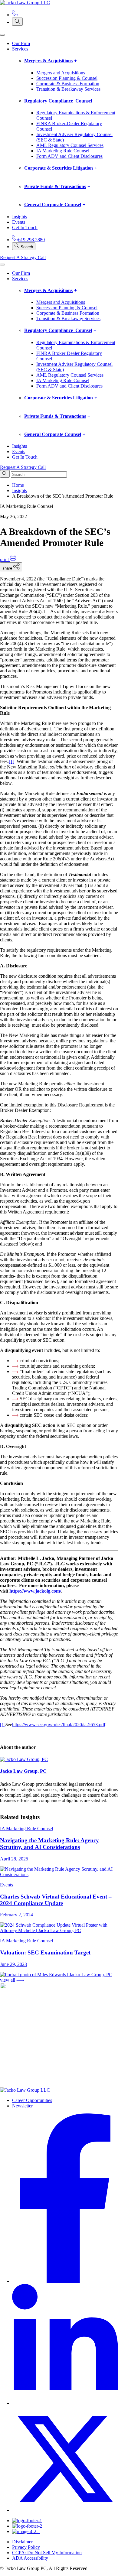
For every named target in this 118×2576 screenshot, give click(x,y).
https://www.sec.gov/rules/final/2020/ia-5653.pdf (59, 1725)
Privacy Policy (26, 2547)
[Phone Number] (15, 15)
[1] (11, 761)
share (8, 568)
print (5, 559)
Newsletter (22, 2106)
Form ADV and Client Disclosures (69, 156)
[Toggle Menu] (2, 35)
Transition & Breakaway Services (68, 89)
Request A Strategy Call (23, 257)
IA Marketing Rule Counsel (63, 151)
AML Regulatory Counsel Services (70, 145)
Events (19, 222)
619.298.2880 (31, 240)
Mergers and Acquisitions (61, 73)
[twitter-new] (65, 2510)
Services (20, 49)
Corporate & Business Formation (68, 84)
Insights (20, 217)
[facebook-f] (65, 2281)
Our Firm (21, 43)
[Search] (17, 22)
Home (18, 485)
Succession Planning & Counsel (67, 78)
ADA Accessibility (30, 2558)
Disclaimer (22, 2542)
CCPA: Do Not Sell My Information (47, 2553)
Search (26, 247)
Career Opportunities (32, 2100)
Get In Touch (25, 227)
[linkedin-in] (65, 2403)
